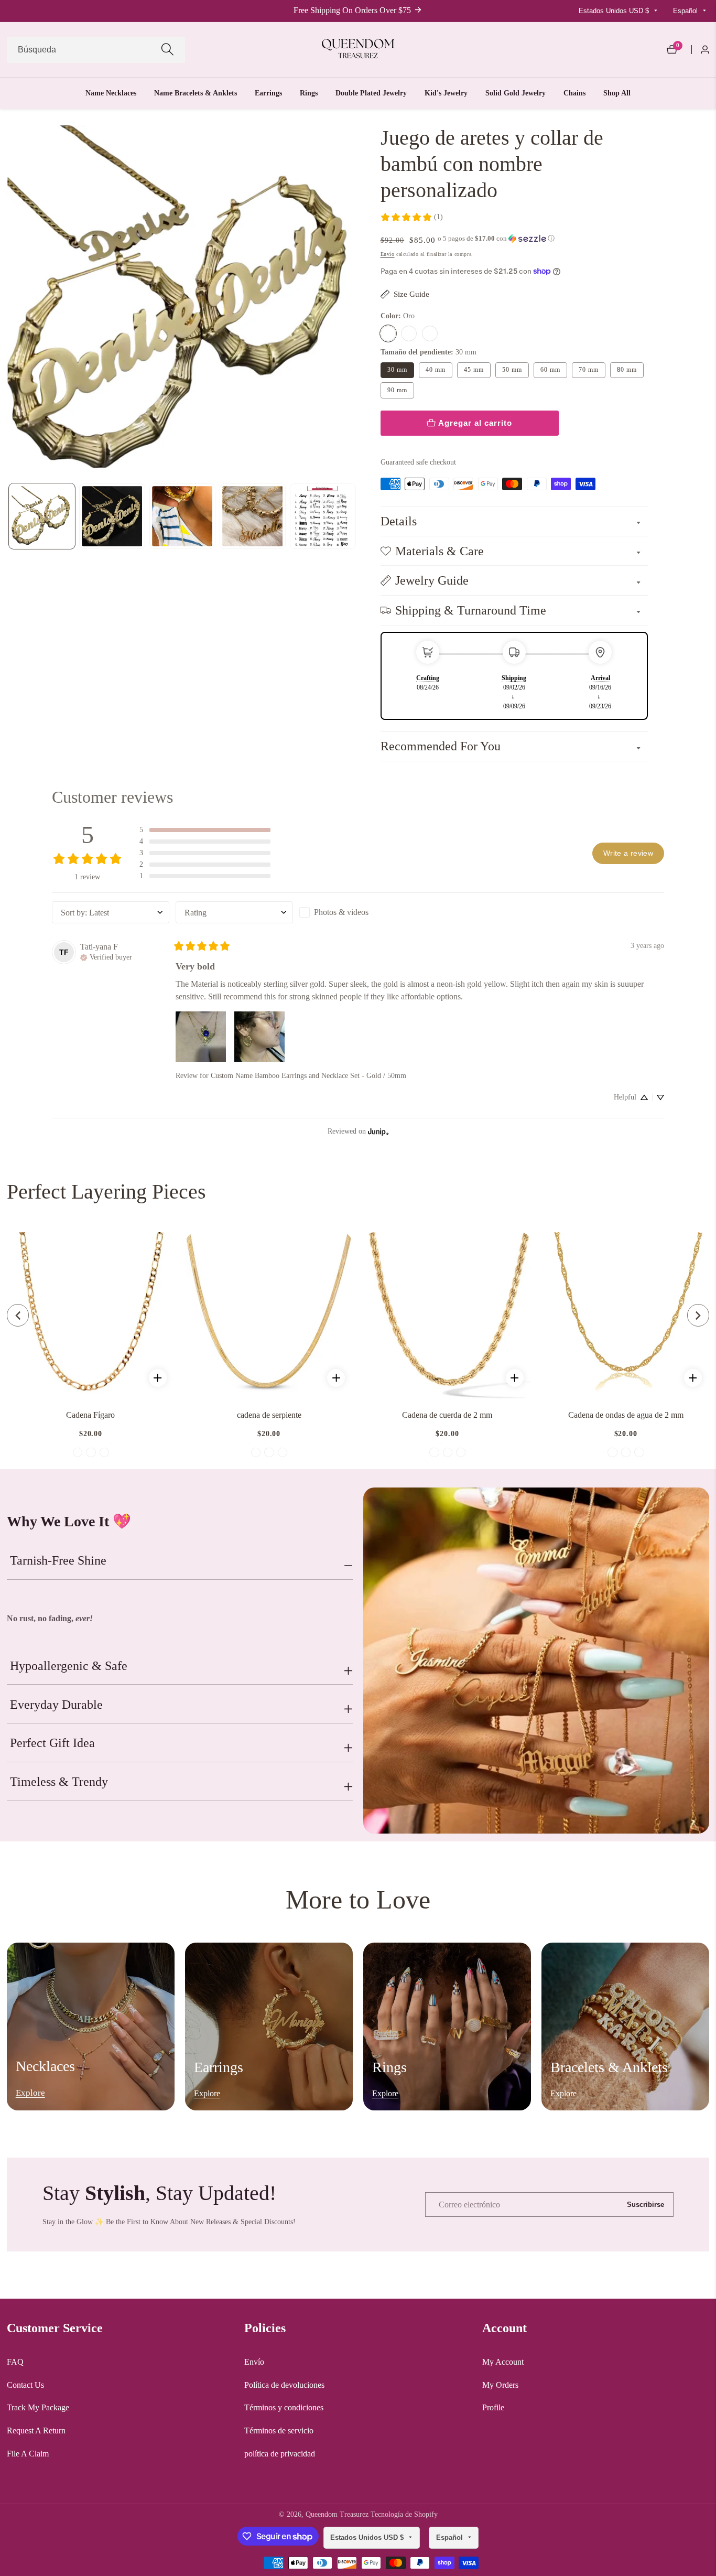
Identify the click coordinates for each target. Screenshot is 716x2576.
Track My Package (38, 2407)
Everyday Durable (56, 1705)
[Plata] (409, 333)
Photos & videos (341, 912)
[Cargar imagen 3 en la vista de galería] (182, 516)
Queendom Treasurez (337, 2515)
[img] (106, 956)
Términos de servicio (279, 2431)
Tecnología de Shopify (404, 2515)
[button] (496, 239)
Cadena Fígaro (90, 1415)
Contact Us (25, 2385)
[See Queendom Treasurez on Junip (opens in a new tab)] (378, 1131)
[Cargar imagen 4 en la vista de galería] (253, 516)
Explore (30, 2093)
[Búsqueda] (167, 50)
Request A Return (36, 2431)
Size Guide (411, 294)
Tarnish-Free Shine (58, 1560)
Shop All (617, 93)
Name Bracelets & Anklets (196, 93)
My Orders (500, 2385)
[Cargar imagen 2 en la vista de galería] (112, 516)
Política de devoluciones (284, 2385)
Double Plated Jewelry (371, 93)
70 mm (588, 370)
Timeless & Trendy (59, 1782)
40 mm (435, 370)
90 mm (397, 390)
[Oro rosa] (430, 333)
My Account (503, 2362)
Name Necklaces (111, 93)
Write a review (628, 853)
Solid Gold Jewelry (516, 93)
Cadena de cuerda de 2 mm (447, 1415)
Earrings (268, 93)
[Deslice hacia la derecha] (356, 516)
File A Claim (28, 2454)
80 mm (627, 370)
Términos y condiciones (284, 2407)
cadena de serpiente (269, 1415)
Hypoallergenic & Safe (69, 1666)
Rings (309, 93)
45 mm (474, 370)
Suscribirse (646, 2204)
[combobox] (96, 50)
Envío (388, 254)
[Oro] (388, 333)
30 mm (397, 370)
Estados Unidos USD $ (615, 11)
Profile (493, 2407)
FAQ (15, 2362)
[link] (411, 217)
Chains (574, 93)
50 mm (512, 370)
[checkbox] (358, 912)
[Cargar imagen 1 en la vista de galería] (42, 516)
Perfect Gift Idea (52, 1743)
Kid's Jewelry (446, 93)
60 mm (550, 370)
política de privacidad (280, 2454)
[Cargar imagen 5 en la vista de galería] (323, 516)
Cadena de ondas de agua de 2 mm (626, 1415)
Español (686, 11)
